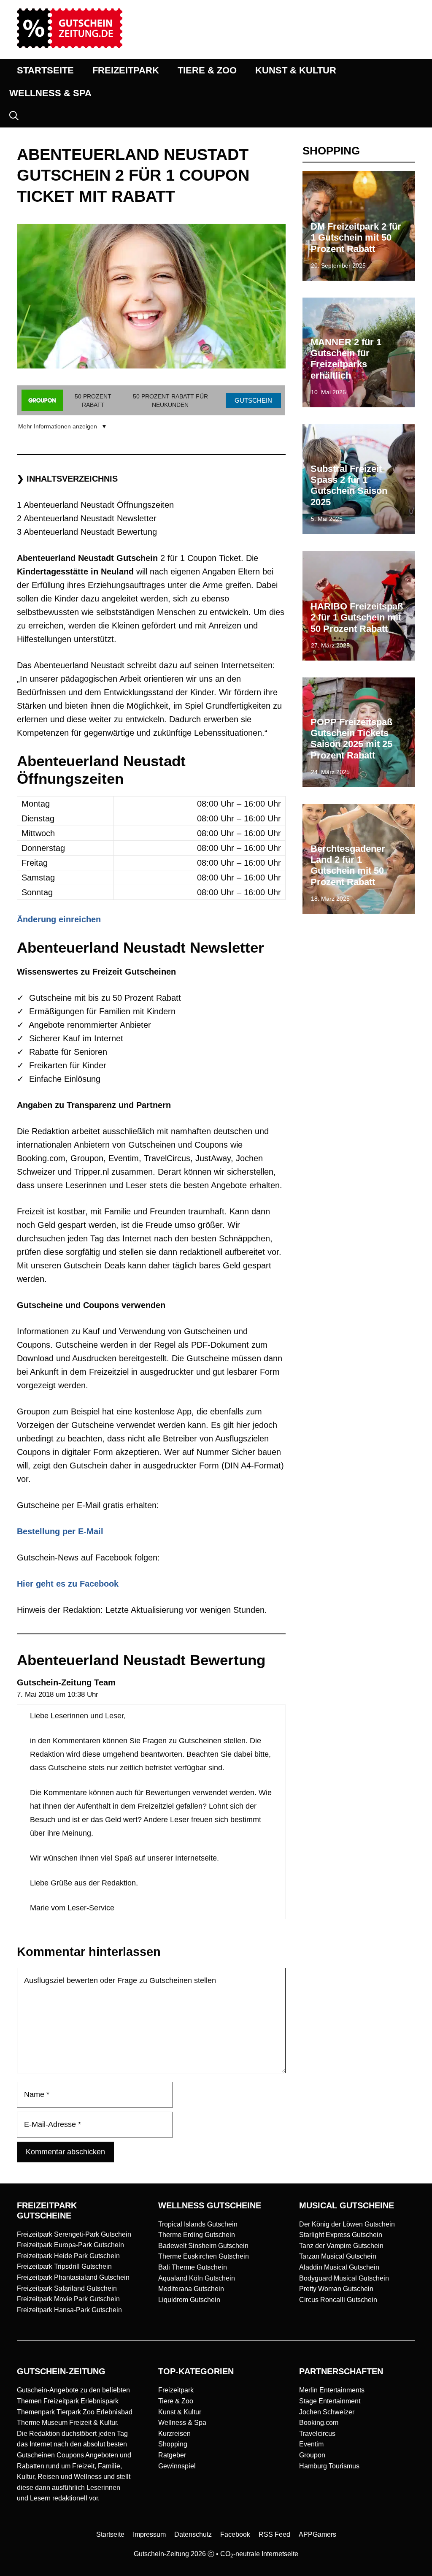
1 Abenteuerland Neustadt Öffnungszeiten (95, 505)
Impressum (149, 2534)
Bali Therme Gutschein (193, 2267)
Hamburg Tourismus (329, 2466)
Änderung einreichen (59, 919)
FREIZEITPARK (126, 70)
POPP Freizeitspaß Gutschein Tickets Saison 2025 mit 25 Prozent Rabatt (351, 739)
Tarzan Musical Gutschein (338, 2256)
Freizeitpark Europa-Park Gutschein (70, 2245)
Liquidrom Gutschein (189, 2300)
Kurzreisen (174, 2434)
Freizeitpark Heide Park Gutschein (68, 2256)
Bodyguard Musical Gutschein (344, 2278)
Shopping (173, 2444)
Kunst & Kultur (180, 2412)
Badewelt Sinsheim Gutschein (203, 2246)
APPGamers (317, 2534)
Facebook (235, 2534)
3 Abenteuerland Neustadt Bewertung (87, 532)
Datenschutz (193, 2534)
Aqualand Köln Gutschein (197, 2278)
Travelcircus (317, 2434)
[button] (14, 116)
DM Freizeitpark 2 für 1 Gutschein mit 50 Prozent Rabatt (356, 238)
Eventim (311, 2444)
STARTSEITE (45, 70)
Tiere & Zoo (176, 2401)
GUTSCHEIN (253, 400)
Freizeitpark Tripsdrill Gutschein (64, 2266)
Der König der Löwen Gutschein (347, 2224)
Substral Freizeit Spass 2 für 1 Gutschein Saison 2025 (349, 485)
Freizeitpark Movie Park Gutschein (68, 2299)
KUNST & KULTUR (296, 70)
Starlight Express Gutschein (341, 2235)
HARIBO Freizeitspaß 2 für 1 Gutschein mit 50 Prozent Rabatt (357, 618)
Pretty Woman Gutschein (336, 2289)
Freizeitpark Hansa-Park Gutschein (69, 2310)
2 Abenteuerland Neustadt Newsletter (87, 518)
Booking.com (319, 2423)
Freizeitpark (176, 2390)
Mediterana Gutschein (191, 2289)
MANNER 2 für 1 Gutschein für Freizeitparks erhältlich (346, 359)
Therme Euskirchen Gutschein (204, 2256)
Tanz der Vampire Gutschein (341, 2246)
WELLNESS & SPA (50, 93)
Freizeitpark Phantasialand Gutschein (73, 2277)
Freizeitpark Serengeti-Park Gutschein (74, 2234)
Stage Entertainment (330, 2401)
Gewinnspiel (177, 2466)
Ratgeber (172, 2455)
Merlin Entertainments (332, 2390)
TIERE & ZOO (207, 70)
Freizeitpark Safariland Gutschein (67, 2288)
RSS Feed (274, 2534)
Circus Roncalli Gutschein (338, 2300)
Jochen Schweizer (327, 2412)
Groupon (312, 2455)
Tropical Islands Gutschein (198, 2224)
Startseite (110, 2534)
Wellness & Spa (182, 2423)
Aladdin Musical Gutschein (339, 2267)
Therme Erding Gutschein (197, 2235)
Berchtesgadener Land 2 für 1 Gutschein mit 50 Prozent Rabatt (348, 865)
